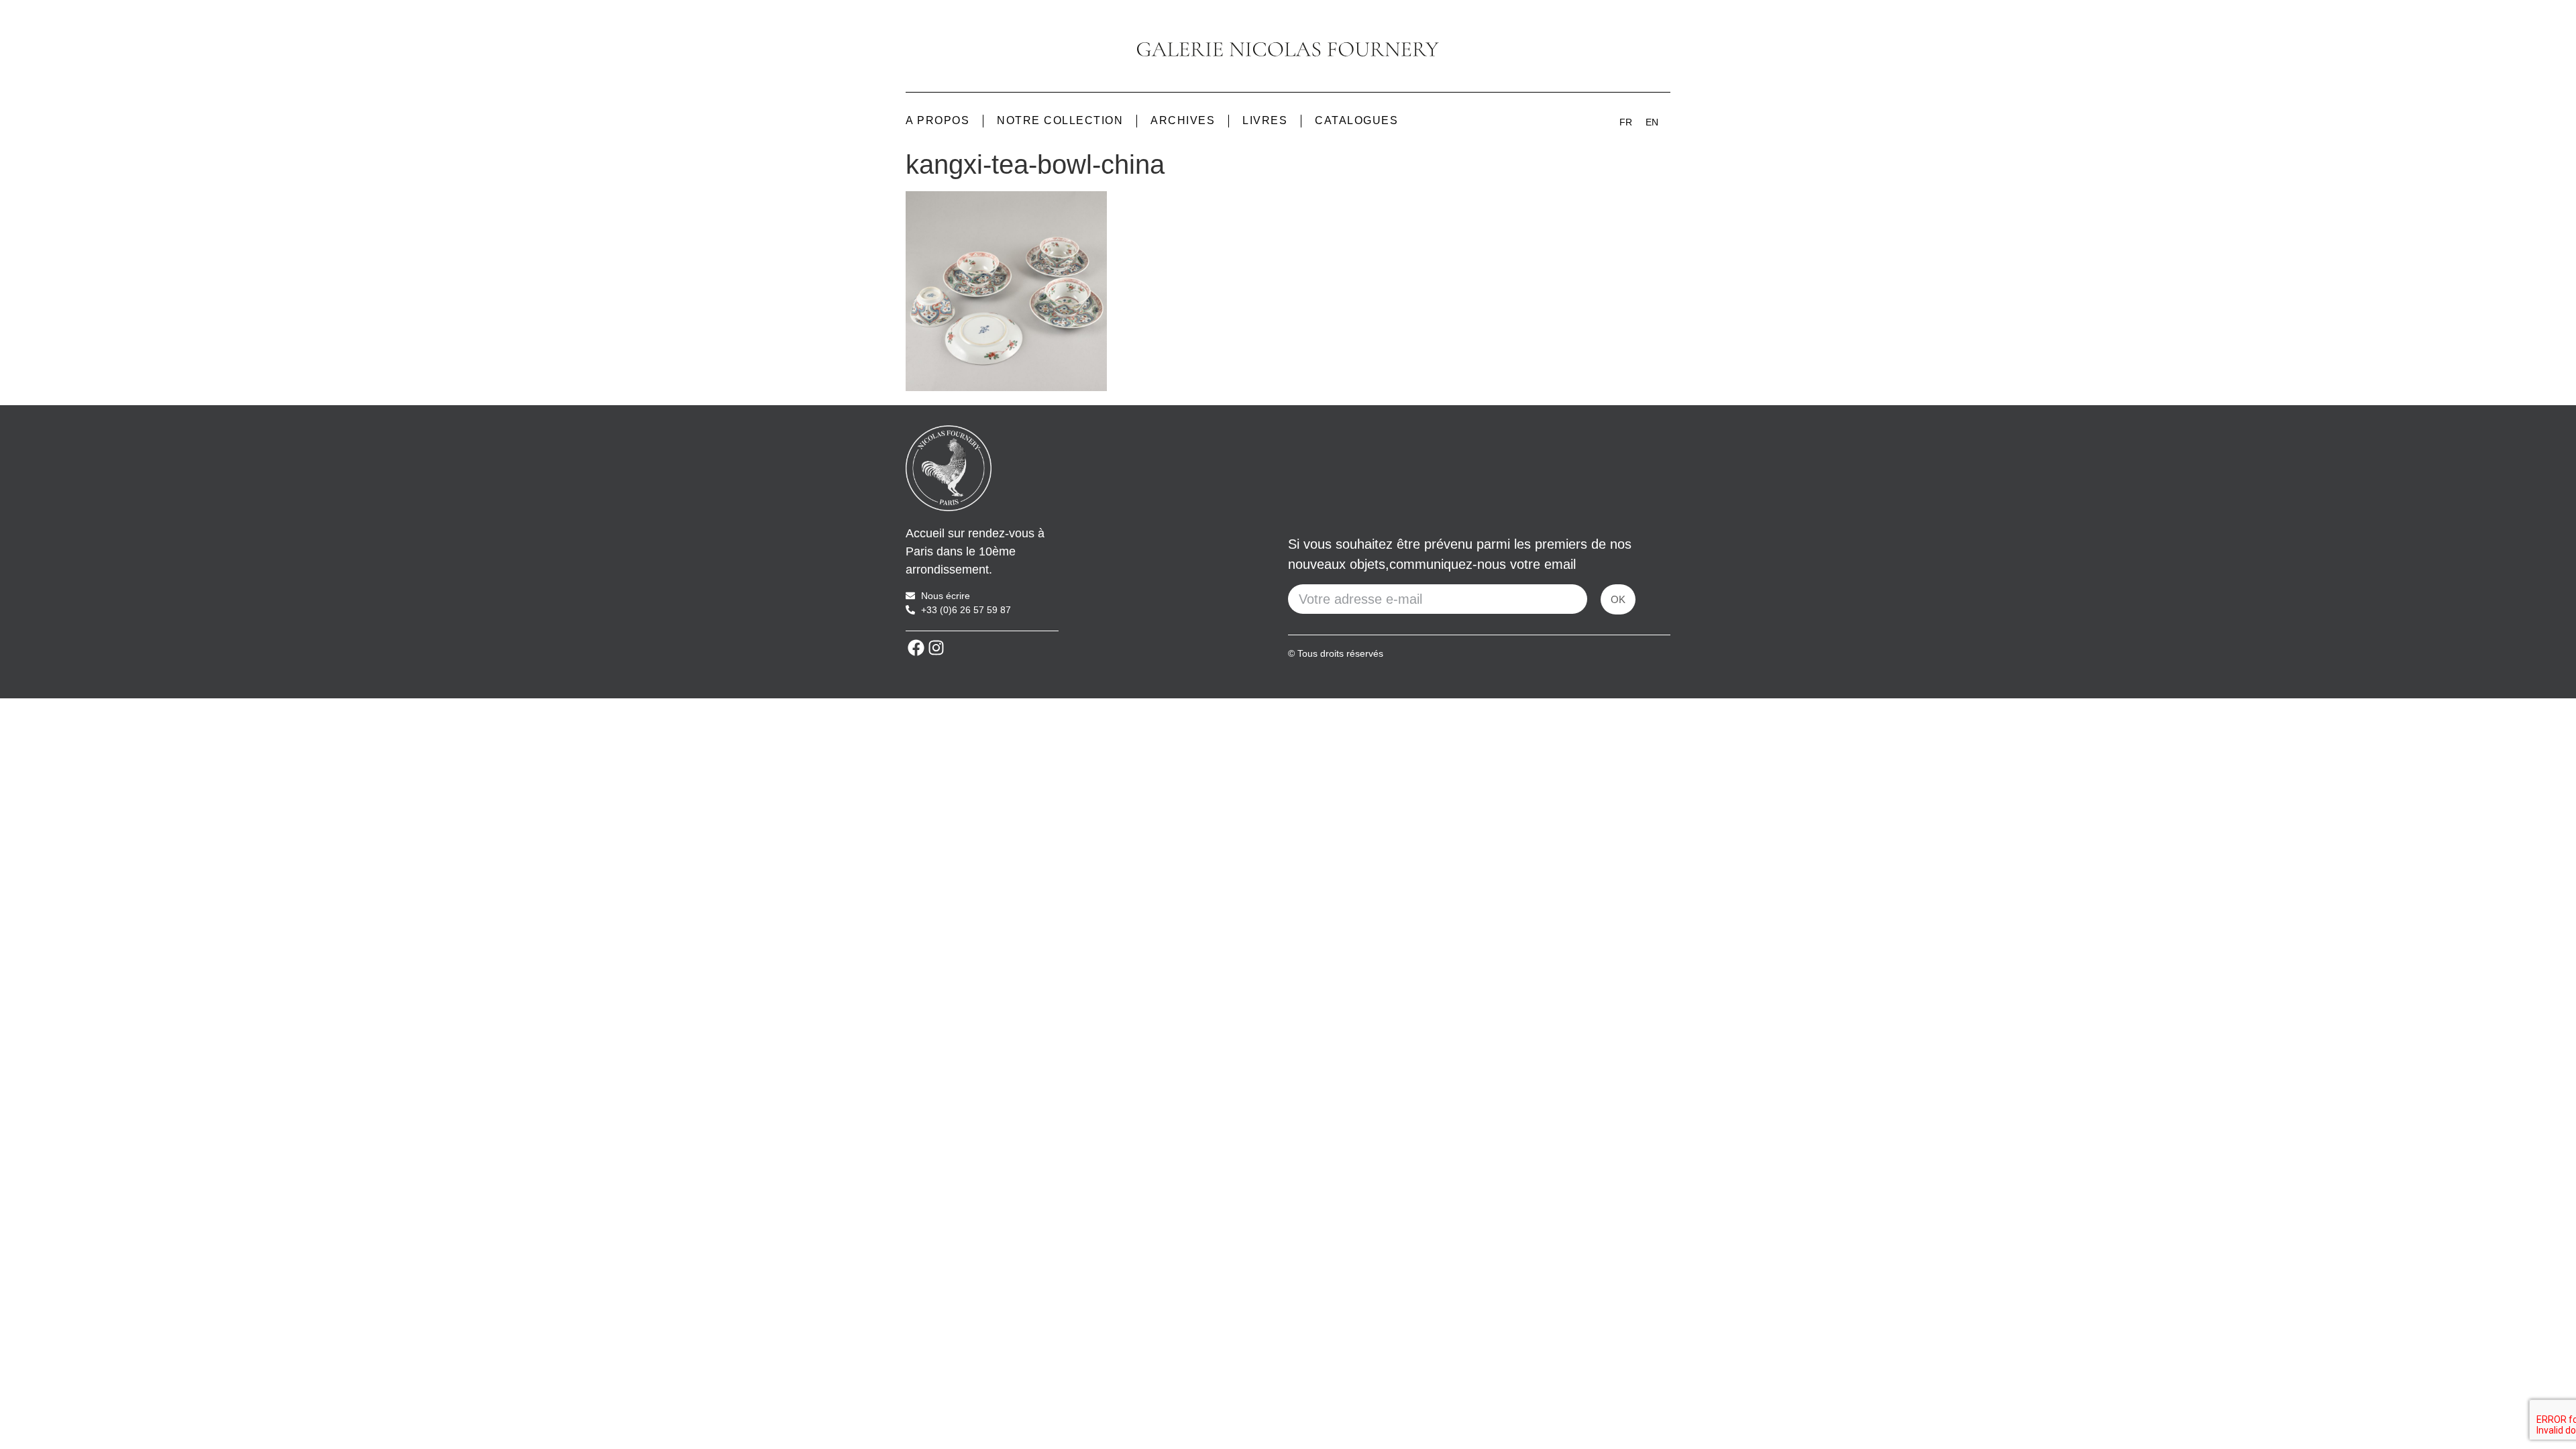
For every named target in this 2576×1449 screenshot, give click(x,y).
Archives (1183, 120)
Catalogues (1356, 120)
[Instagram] (936, 648)
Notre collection (1060, 120)
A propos (937, 120)
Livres (1265, 120)
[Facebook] (916, 648)
